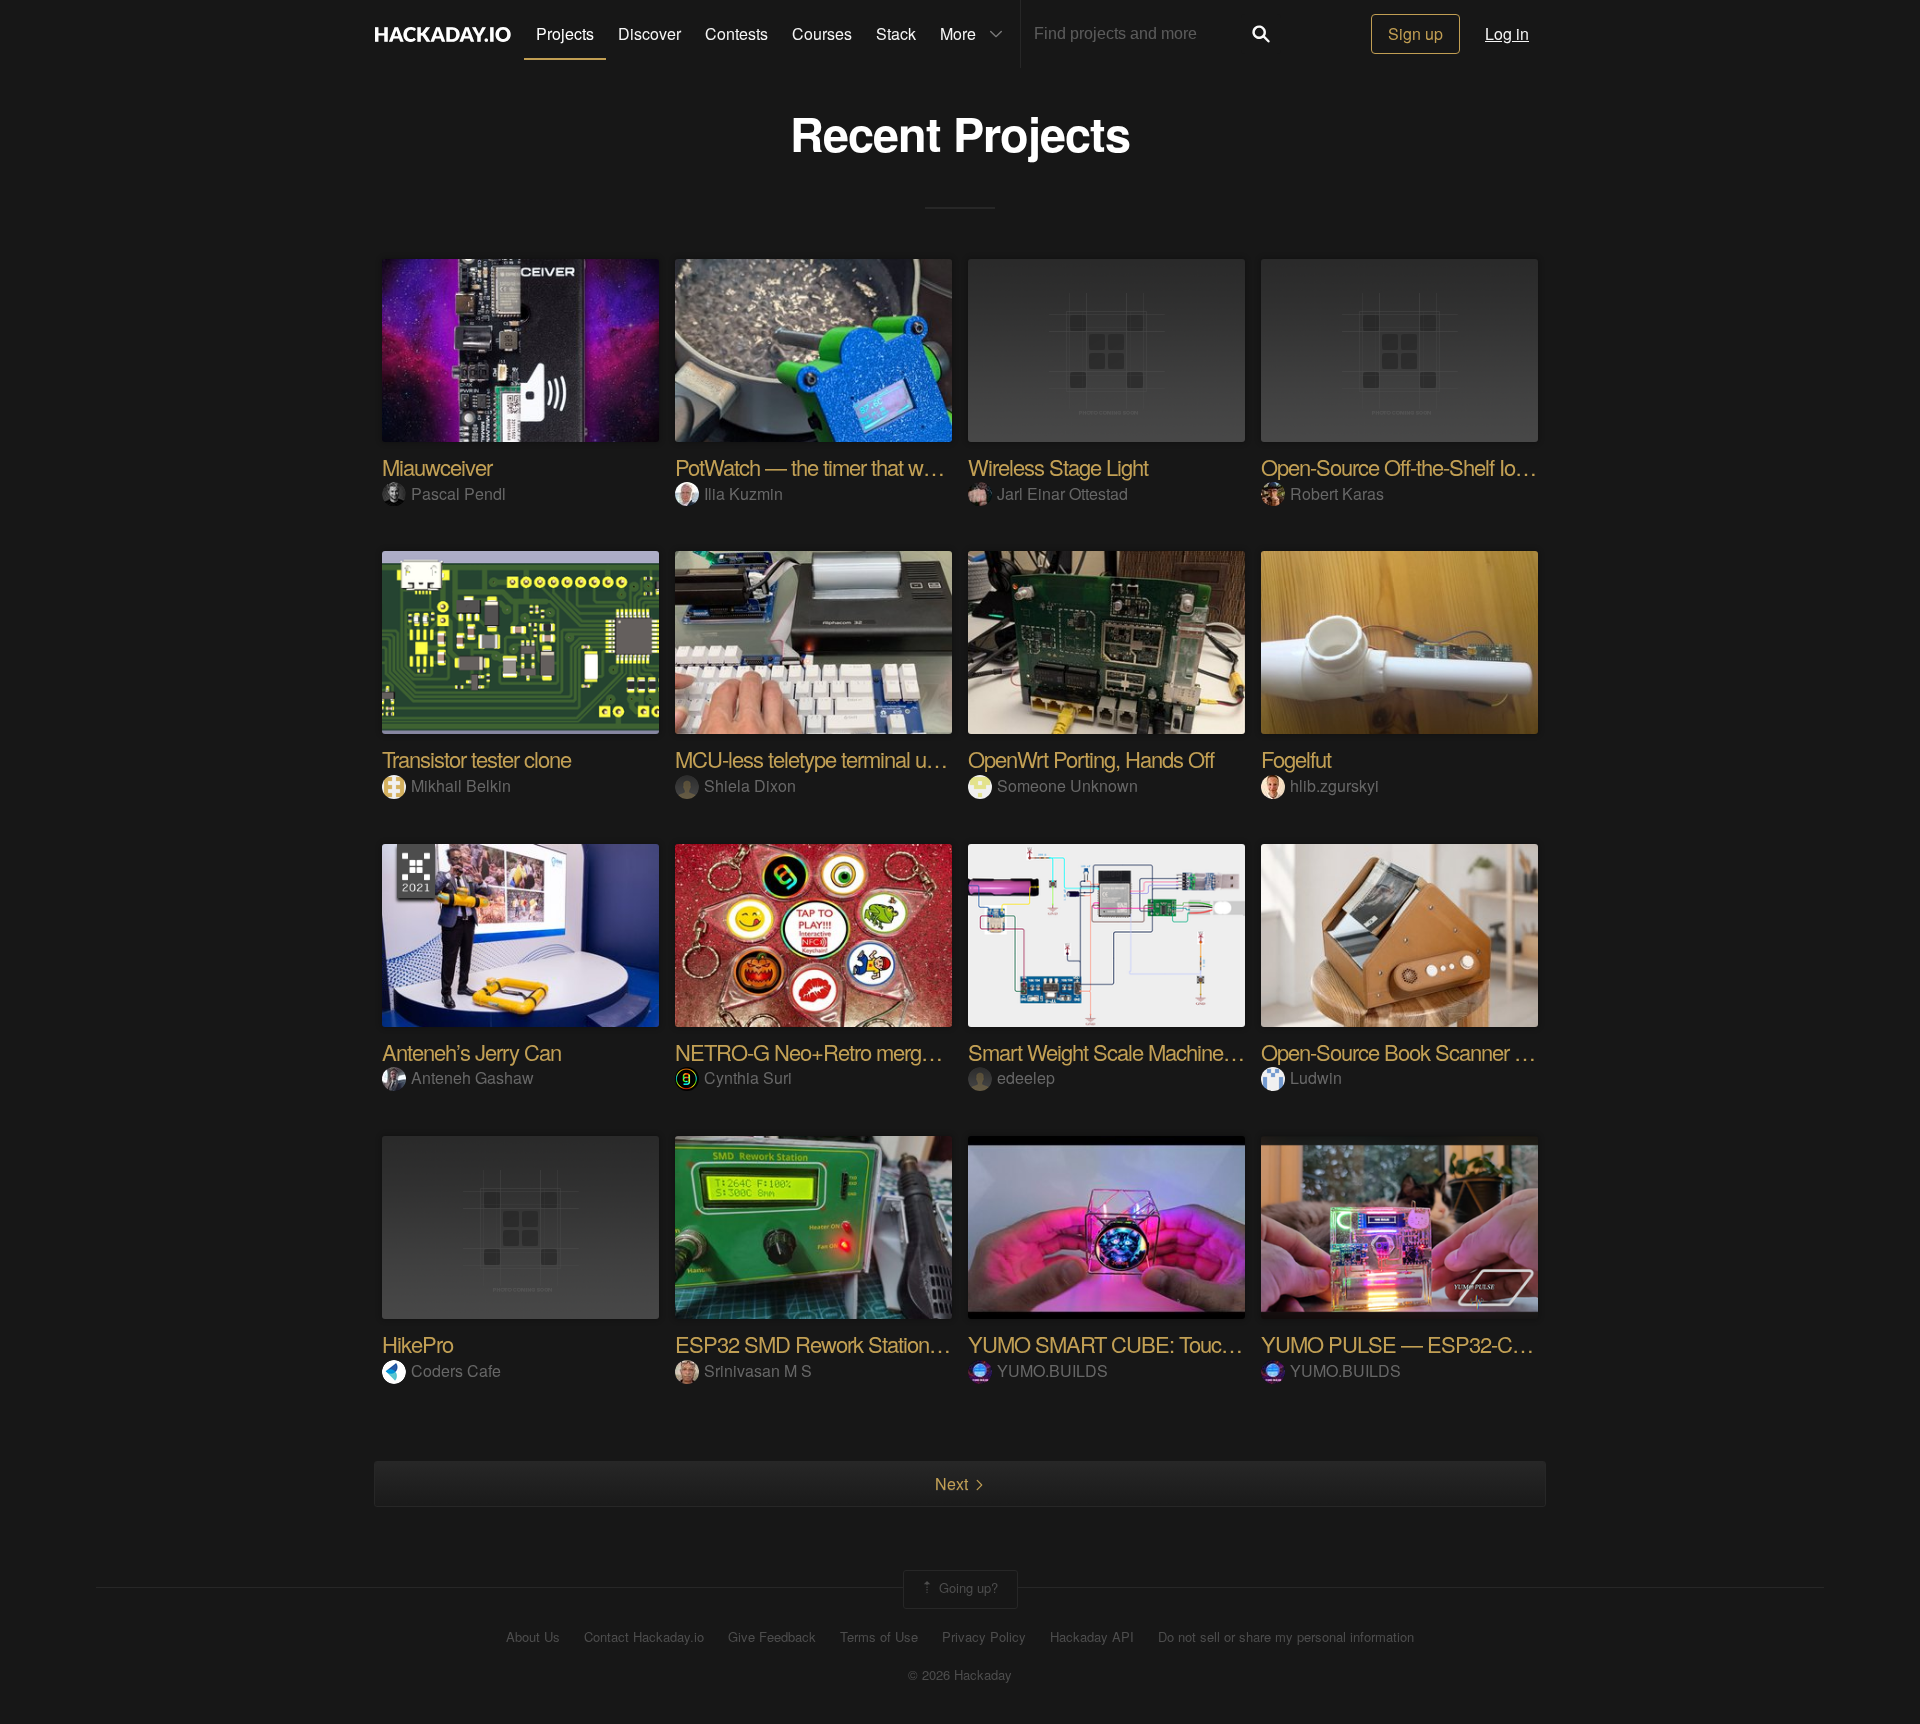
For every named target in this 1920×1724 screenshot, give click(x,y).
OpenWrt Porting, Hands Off (1091, 758)
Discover (649, 33)
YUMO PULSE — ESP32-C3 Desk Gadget (1452, 1343)
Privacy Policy (984, 1637)
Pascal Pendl (458, 493)
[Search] (1261, 34)
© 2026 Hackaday (960, 1675)
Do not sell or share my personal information (1286, 1637)
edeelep (1026, 1077)
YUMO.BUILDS (1052, 1370)
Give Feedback (772, 1637)
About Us (533, 1637)
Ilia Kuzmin (743, 493)
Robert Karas (1337, 493)
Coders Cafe (456, 1370)
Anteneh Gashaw (472, 1077)
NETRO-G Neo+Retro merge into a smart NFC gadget (913, 1051)
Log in (1507, 33)
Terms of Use (879, 1637)
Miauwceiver (437, 466)
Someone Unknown (1067, 785)
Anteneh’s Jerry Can (471, 1051)
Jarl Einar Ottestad (1062, 493)
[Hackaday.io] (443, 34)
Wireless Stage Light (1058, 466)
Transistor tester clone (476, 758)
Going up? (966, 1587)
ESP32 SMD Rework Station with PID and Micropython (916, 1343)
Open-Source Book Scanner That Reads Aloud (1466, 1051)
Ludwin (1316, 1077)
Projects (565, 33)
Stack (896, 33)
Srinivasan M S (758, 1370)
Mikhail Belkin (461, 785)
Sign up (1415, 33)
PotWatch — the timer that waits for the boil (861, 466)
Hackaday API (1092, 1637)
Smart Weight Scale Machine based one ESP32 (1178, 1051)
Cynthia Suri (748, 1077)
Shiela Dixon (750, 785)
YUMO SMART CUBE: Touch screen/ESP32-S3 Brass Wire (1233, 1343)
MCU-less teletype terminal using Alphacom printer (895, 758)
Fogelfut (1296, 758)
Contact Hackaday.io (644, 1637)
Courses (822, 33)
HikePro (417, 1343)
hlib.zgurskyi (1334, 785)
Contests (736, 33)
